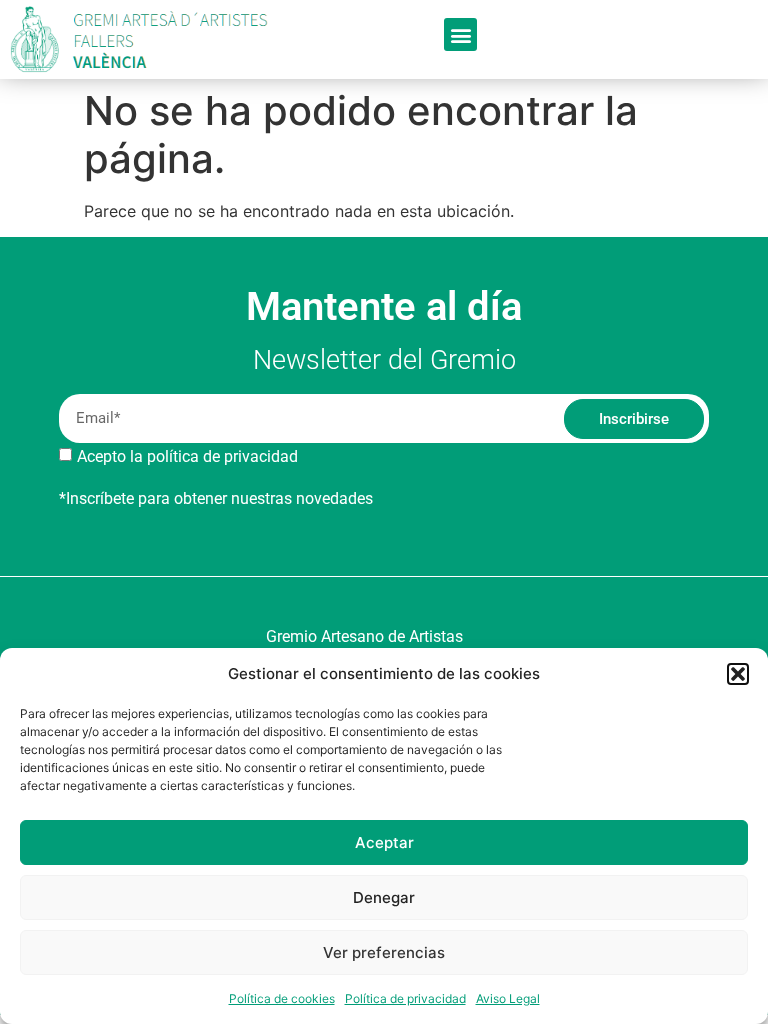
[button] (738, 674)
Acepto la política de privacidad (187, 456)
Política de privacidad (405, 998)
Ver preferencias (384, 952)
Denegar (384, 897)
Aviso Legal (508, 998)
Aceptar (384, 842)
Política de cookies (282, 998)
